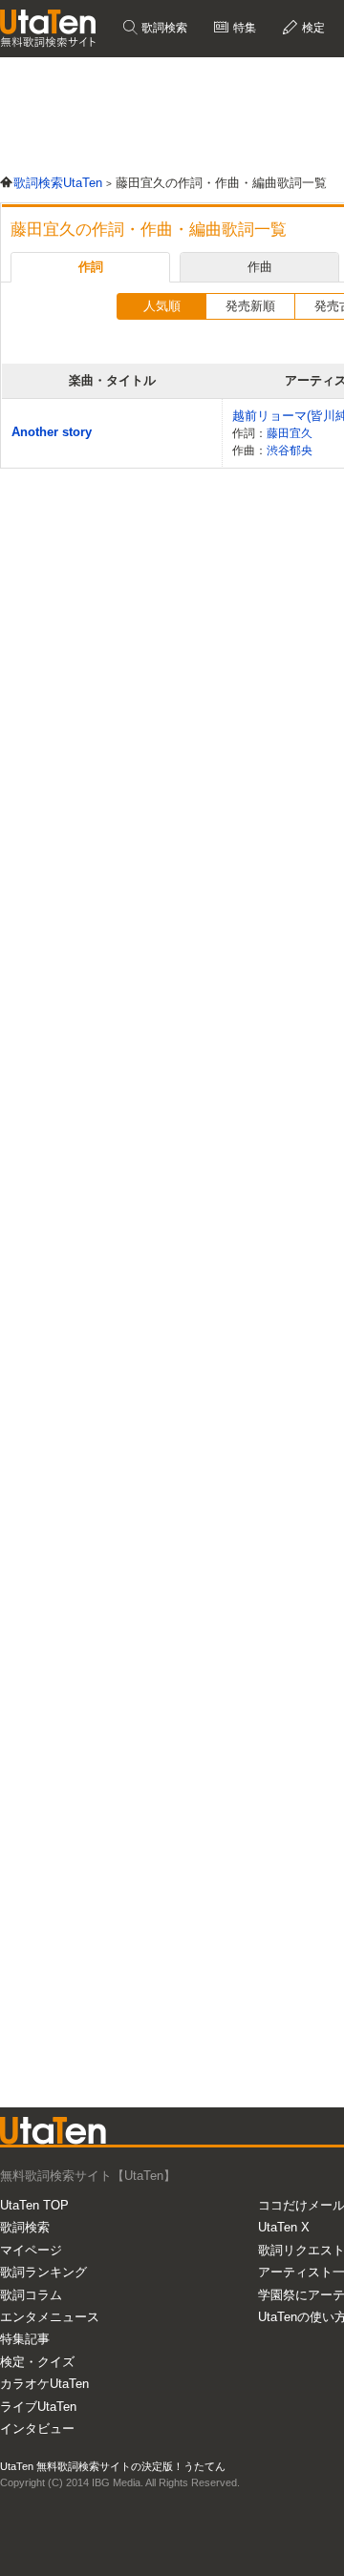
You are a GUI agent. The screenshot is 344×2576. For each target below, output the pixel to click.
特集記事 (25, 2339)
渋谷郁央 (290, 450)
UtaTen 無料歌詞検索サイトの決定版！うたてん (113, 2466)
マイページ (31, 2250)
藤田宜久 (290, 433)
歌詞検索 (163, 28)
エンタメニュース (50, 2317)
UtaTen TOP (34, 2205)
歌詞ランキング (43, 2272)
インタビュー (37, 2429)
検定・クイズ (37, 2362)
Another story (52, 432)
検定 (312, 28)
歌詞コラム (31, 2295)
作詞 (91, 267)
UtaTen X (284, 2227)
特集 (243, 28)
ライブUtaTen (38, 2407)
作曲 (260, 267)
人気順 (162, 306)
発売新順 (250, 306)
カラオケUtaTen (44, 2384)
